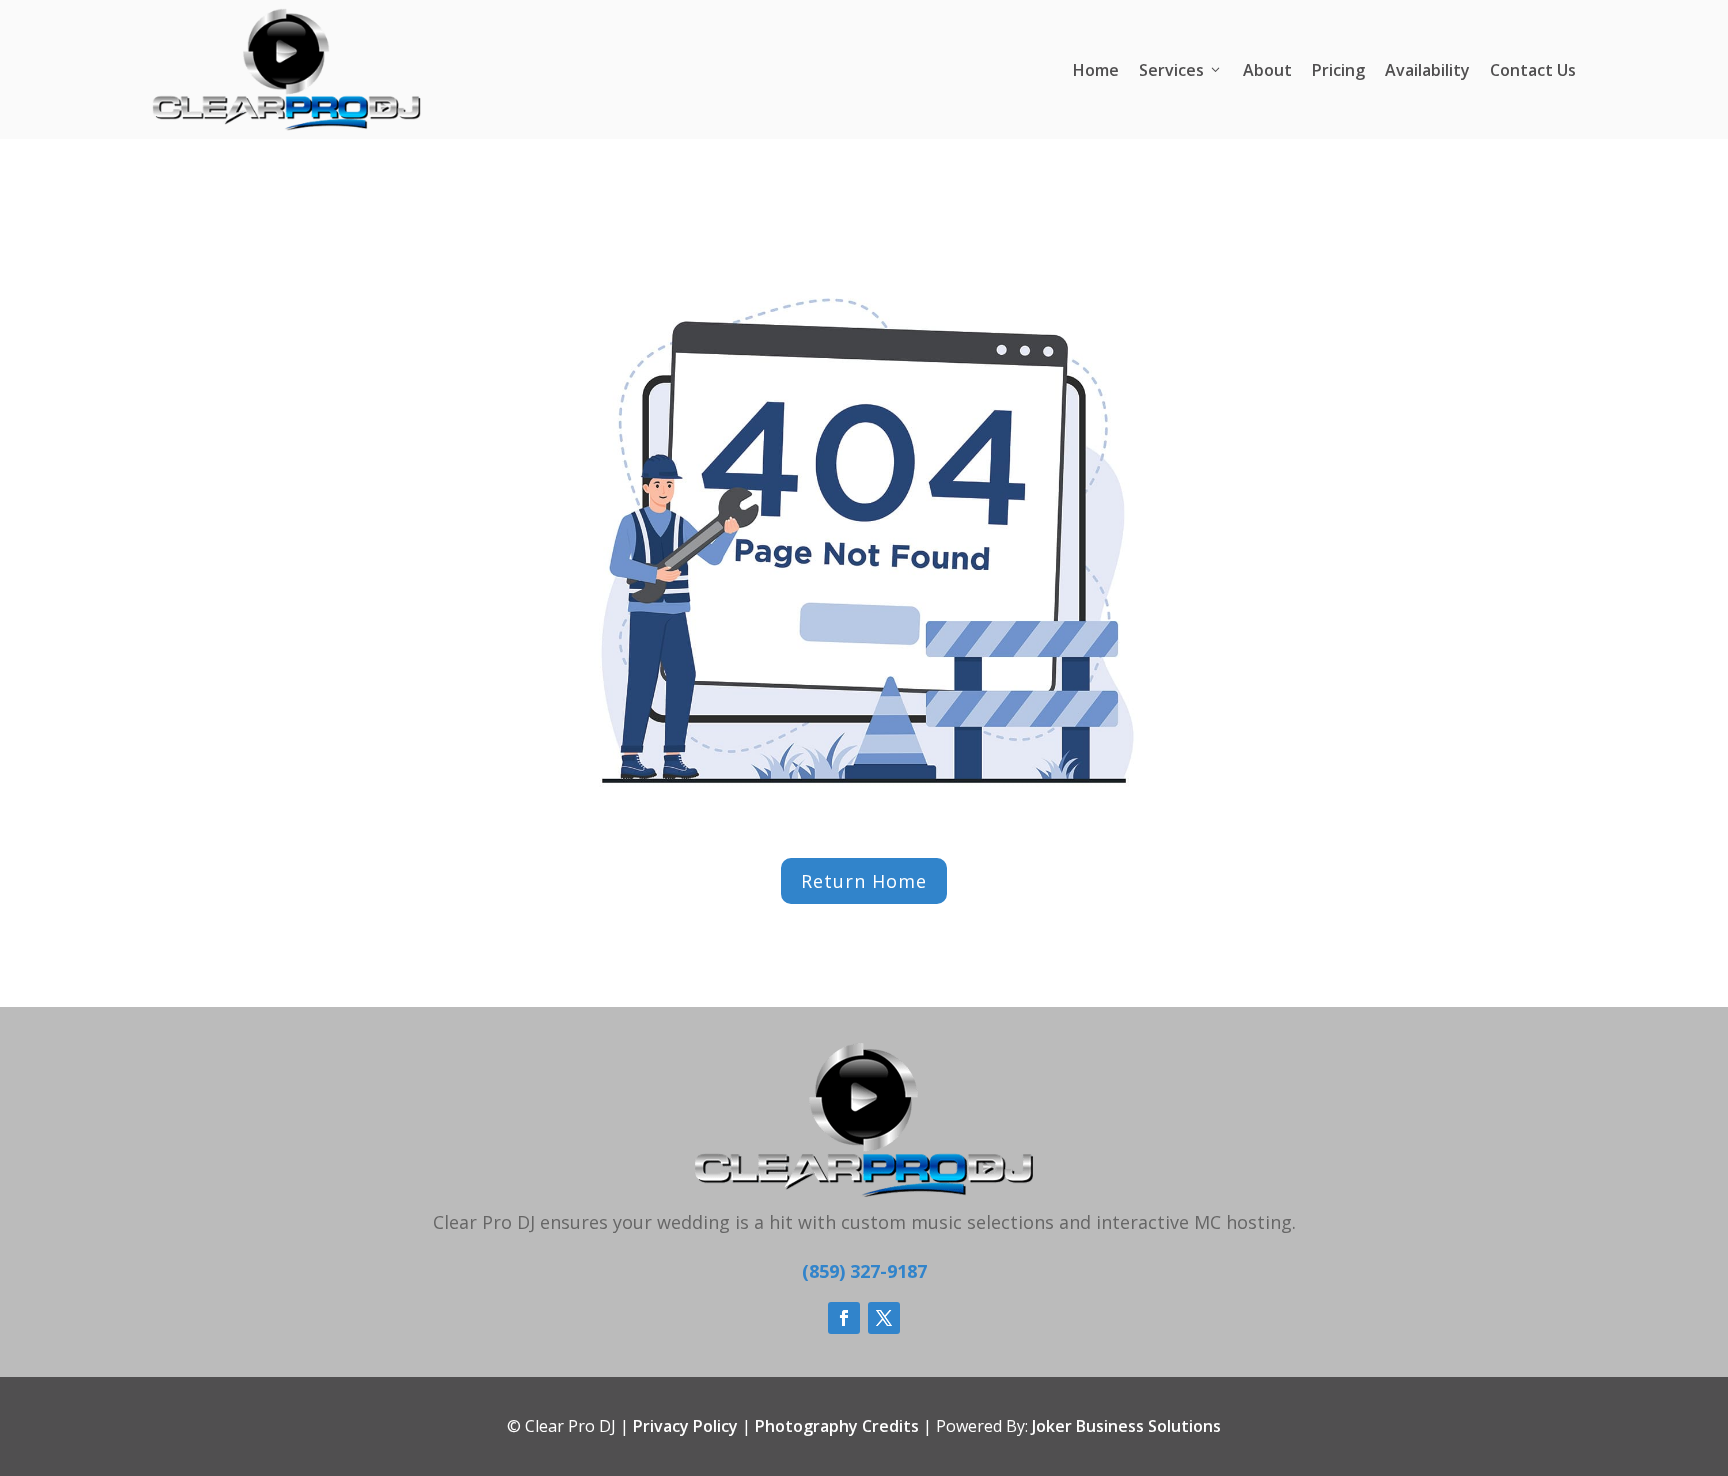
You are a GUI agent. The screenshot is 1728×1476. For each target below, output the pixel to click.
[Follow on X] (884, 1318)
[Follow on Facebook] (844, 1318)
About (1267, 70)
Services (1171, 70)
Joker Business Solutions (1126, 1426)
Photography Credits (837, 1426)
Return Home (864, 881)
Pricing (1338, 70)
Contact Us (1533, 70)
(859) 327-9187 (864, 1271)
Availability (1427, 70)
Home (1096, 70)
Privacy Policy (685, 1426)
